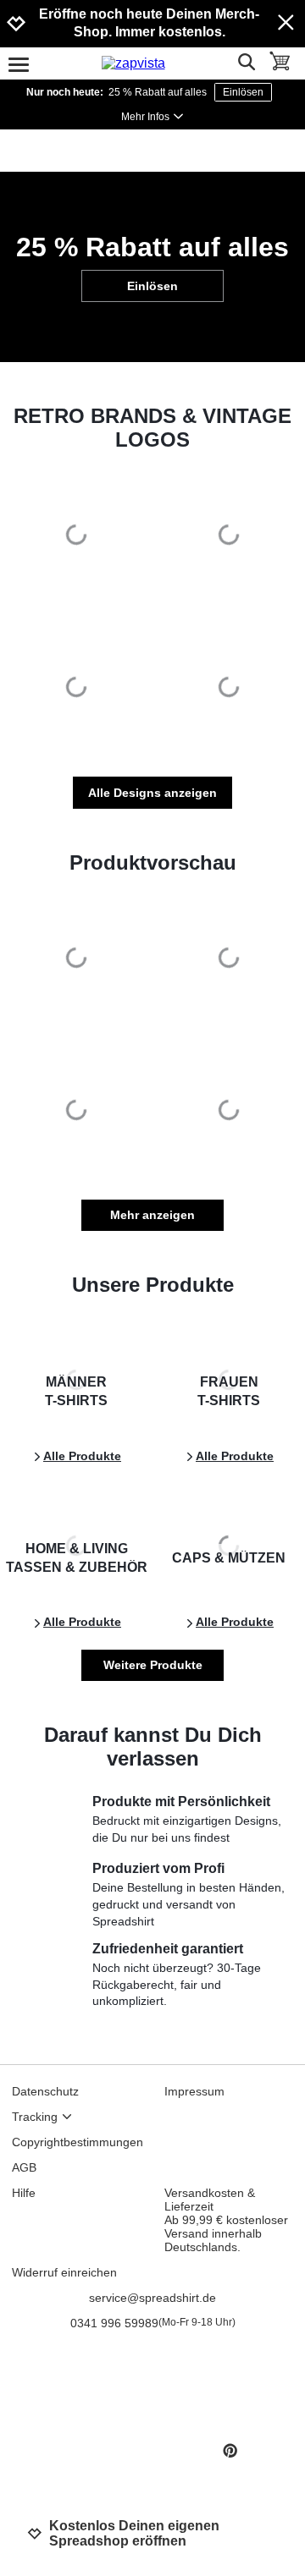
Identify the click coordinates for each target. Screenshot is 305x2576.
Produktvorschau (153, 862)
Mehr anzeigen (152, 1215)
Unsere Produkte (153, 1285)
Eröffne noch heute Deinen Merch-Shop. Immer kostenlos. (149, 23)
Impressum (194, 2091)
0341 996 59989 (153, 2323)
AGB (24, 2167)
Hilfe (24, 2193)
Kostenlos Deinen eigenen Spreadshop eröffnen (134, 2533)
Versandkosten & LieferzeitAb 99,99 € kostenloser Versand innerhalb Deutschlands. (226, 2220)
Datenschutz (45, 2091)
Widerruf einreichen (64, 2272)
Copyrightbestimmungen (78, 2142)
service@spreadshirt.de (152, 2298)
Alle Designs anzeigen (152, 793)
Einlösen (243, 92)
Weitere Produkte (153, 1665)
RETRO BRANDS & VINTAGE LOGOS (152, 428)
